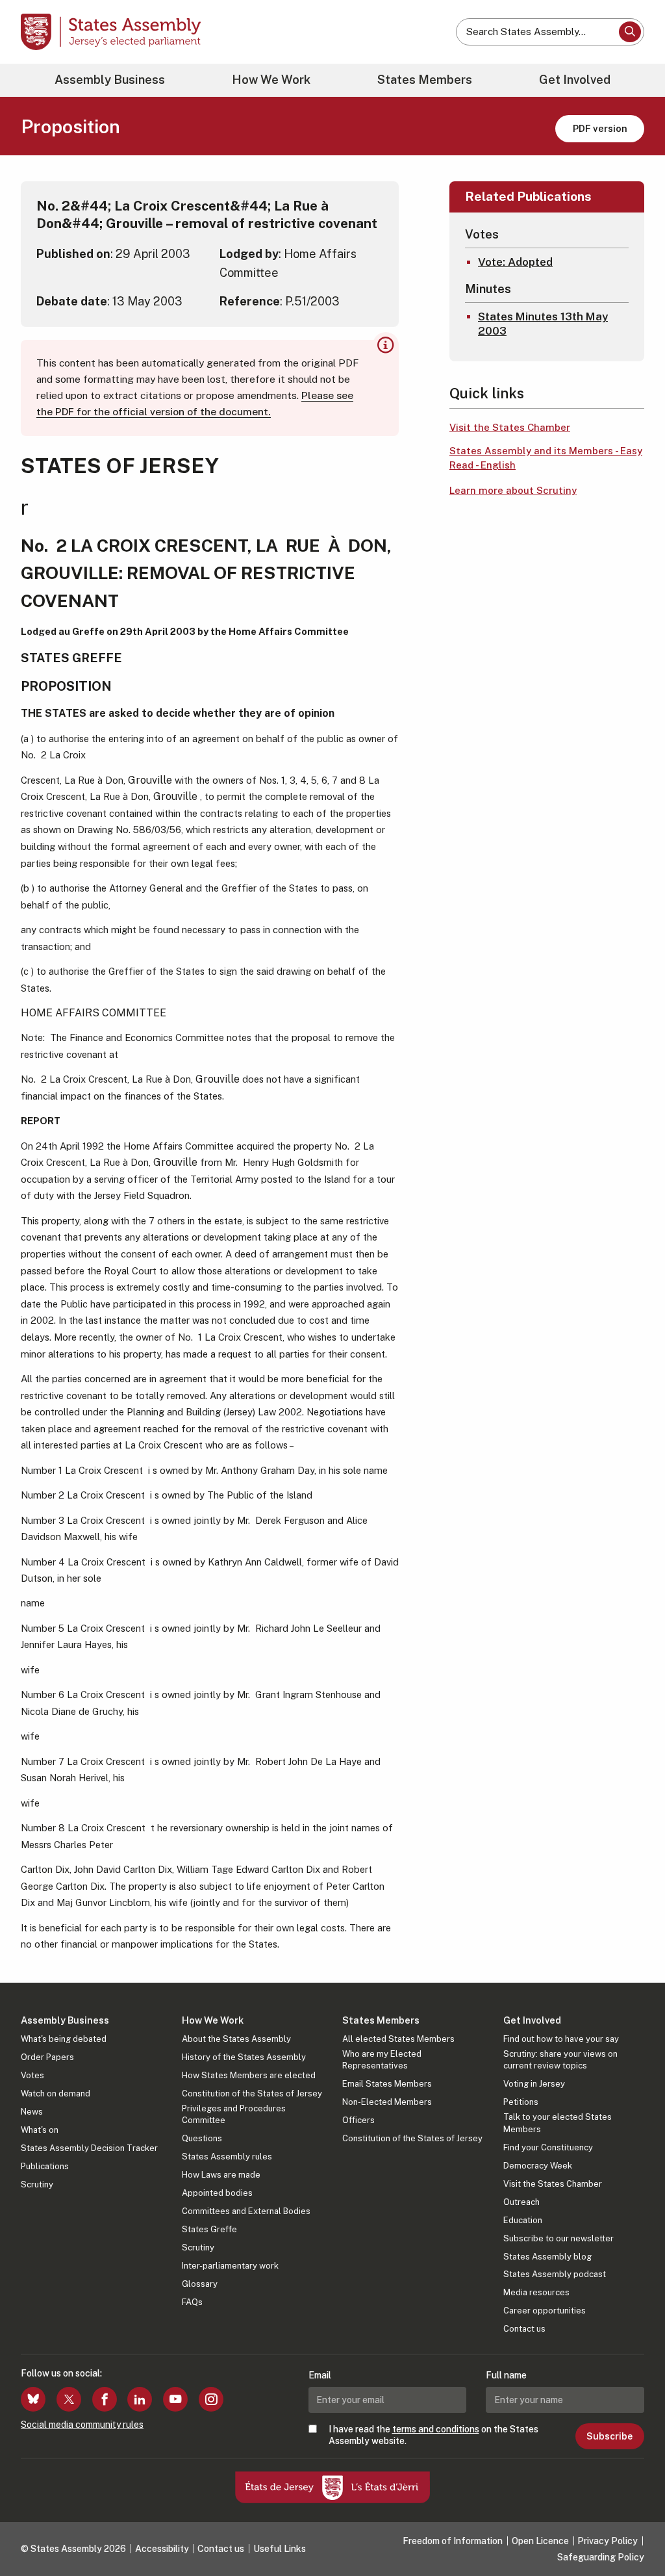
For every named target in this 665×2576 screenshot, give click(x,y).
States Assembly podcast (555, 2274)
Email (320, 2375)
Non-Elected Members (387, 2102)
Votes (32, 2075)
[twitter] (69, 2399)
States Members (425, 80)
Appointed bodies (217, 2193)
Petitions (521, 2102)
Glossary (200, 2284)
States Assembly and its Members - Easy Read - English (546, 458)
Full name (506, 2375)
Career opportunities (545, 2311)
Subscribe (609, 2436)
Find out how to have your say (561, 2039)
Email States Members (387, 2084)
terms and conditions (436, 2429)
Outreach (521, 2202)
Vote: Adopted (515, 262)
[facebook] (105, 2399)
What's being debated (64, 2039)
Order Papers (47, 2057)
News (32, 2112)
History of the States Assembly (244, 2057)
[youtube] (175, 2399)
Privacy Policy (608, 2541)
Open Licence (540, 2541)
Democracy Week (538, 2166)
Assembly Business (110, 80)
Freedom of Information (453, 2541)
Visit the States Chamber (510, 427)
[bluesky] (33, 2399)
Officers (358, 2120)
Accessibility (162, 2549)
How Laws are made (221, 2175)
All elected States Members (398, 2039)
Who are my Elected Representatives (382, 2060)
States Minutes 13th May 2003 (543, 324)
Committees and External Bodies (246, 2211)
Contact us (524, 2329)
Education (523, 2220)
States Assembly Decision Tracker (89, 2148)
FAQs (192, 2302)
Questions (202, 2138)
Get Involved (575, 80)
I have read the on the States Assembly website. (433, 2435)
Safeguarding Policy (601, 2557)
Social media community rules (82, 2425)
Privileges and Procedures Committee (234, 2114)
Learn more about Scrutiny (513, 490)
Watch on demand (56, 2093)
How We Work (271, 80)
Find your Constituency (548, 2147)
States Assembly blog (547, 2257)
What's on (40, 2130)
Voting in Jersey (534, 2084)
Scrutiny (37, 2184)
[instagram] (211, 2399)
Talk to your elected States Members (558, 2123)
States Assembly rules (227, 2157)
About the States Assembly (236, 2039)
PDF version (600, 128)
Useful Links (280, 2549)
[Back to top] (633, 2532)
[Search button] (630, 32)
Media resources (536, 2292)
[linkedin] (140, 2399)
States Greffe (209, 2229)
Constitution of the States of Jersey (252, 2093)
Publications (45, 2166)
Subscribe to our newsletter (558, 2238)
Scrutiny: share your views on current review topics (560, 2060)
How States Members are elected (249, 2075)
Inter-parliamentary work (230, 2266)
